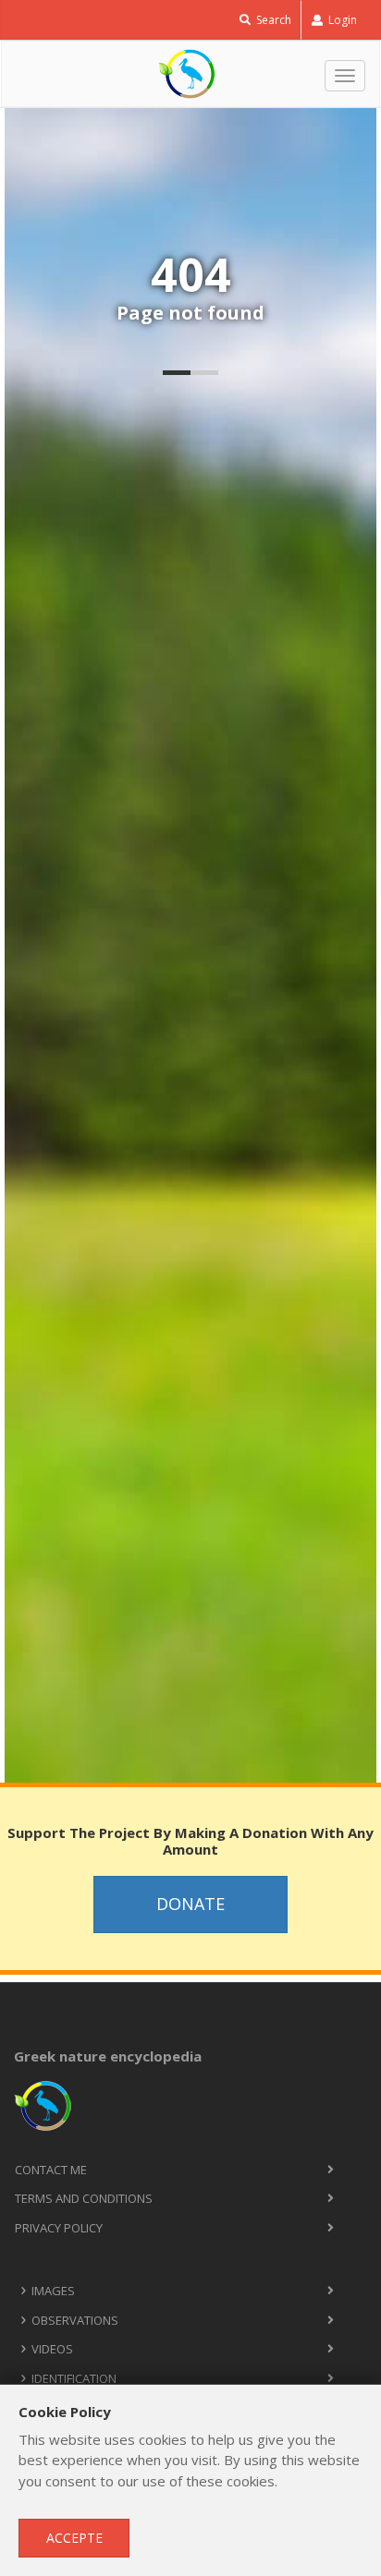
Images (53, 2291)
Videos (52, 2349)
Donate (190, 1904)
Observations (75, 2320)
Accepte (74, 2538)
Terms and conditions (84, 2198)
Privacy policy (59, 2228)
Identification (74, 2378)
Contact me (51, 2170)
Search (272, 20)
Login (341, 20)
